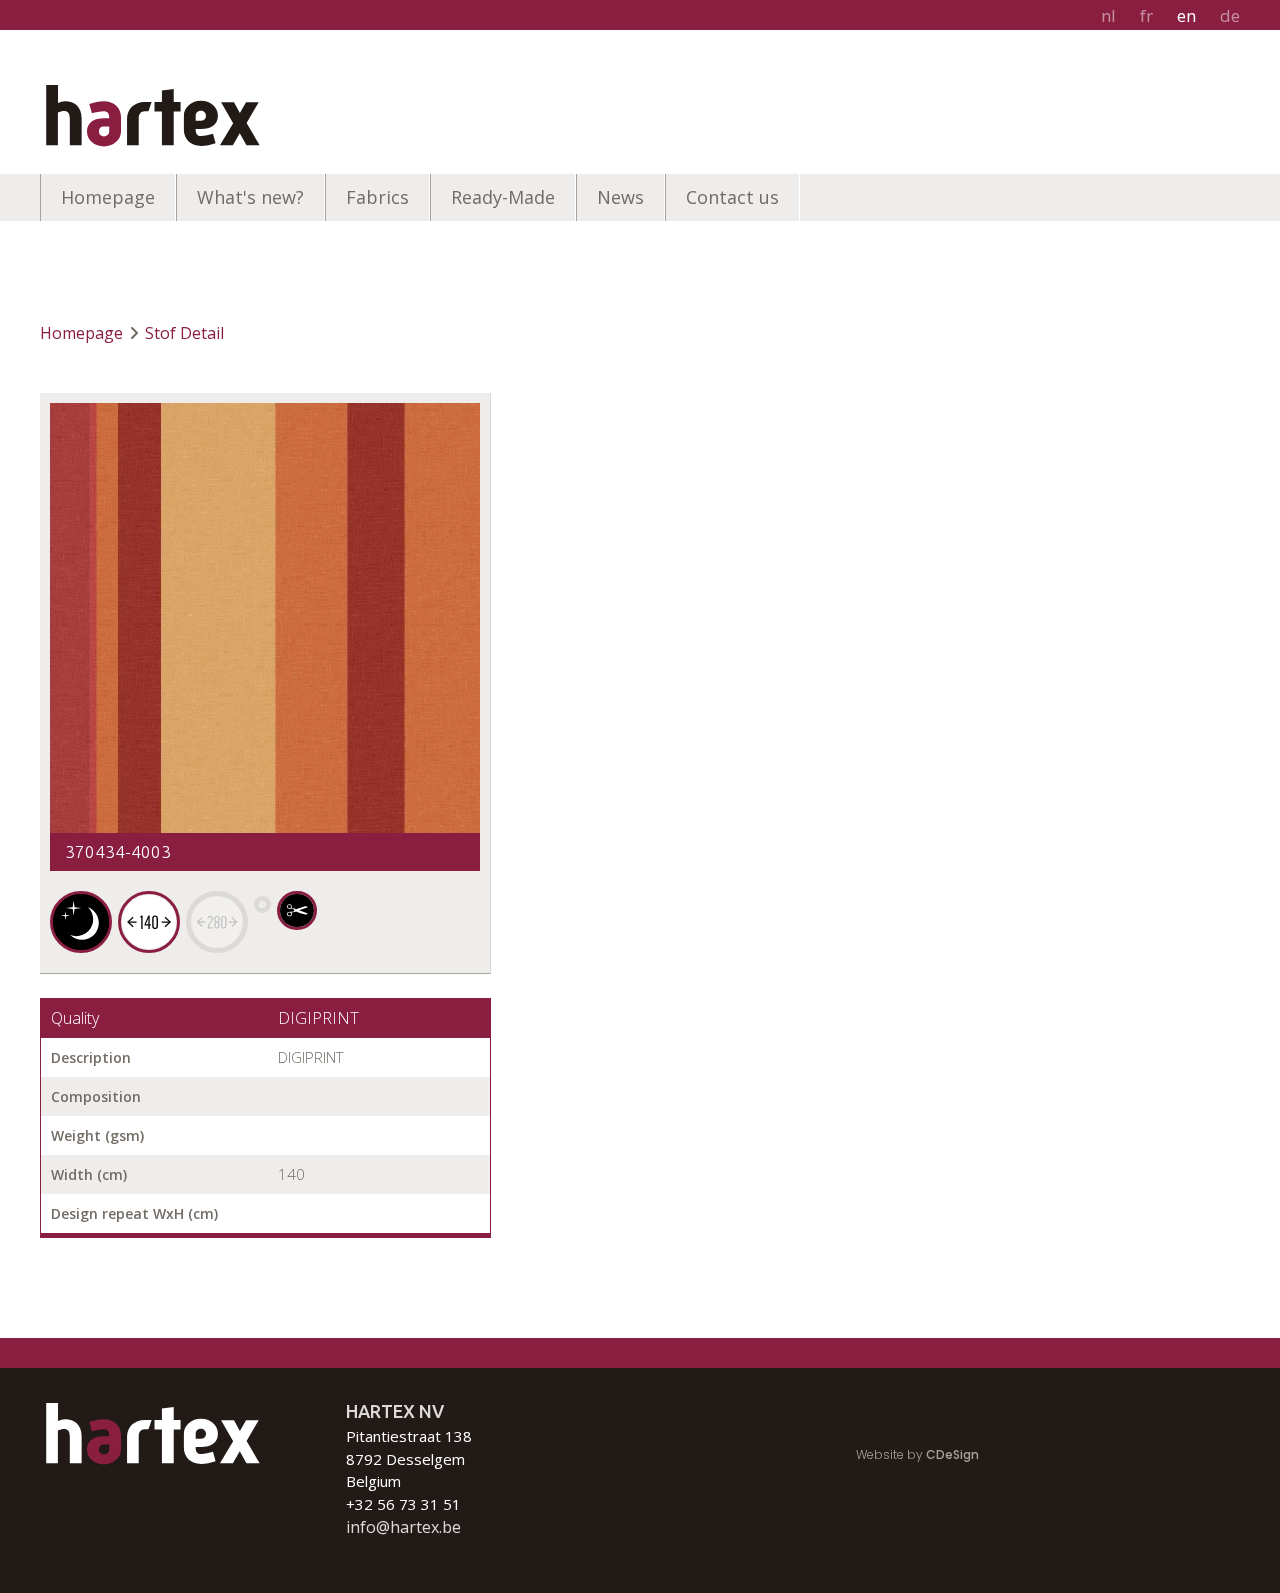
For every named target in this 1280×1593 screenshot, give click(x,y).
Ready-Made (503, 197)
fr (1146, 15)
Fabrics (377, 197)
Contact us (732, 197)
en (1186, 15)
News (620, 197)
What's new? (250, 197)
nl (1108, 15)
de (1230, 15)
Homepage (108, 197)
